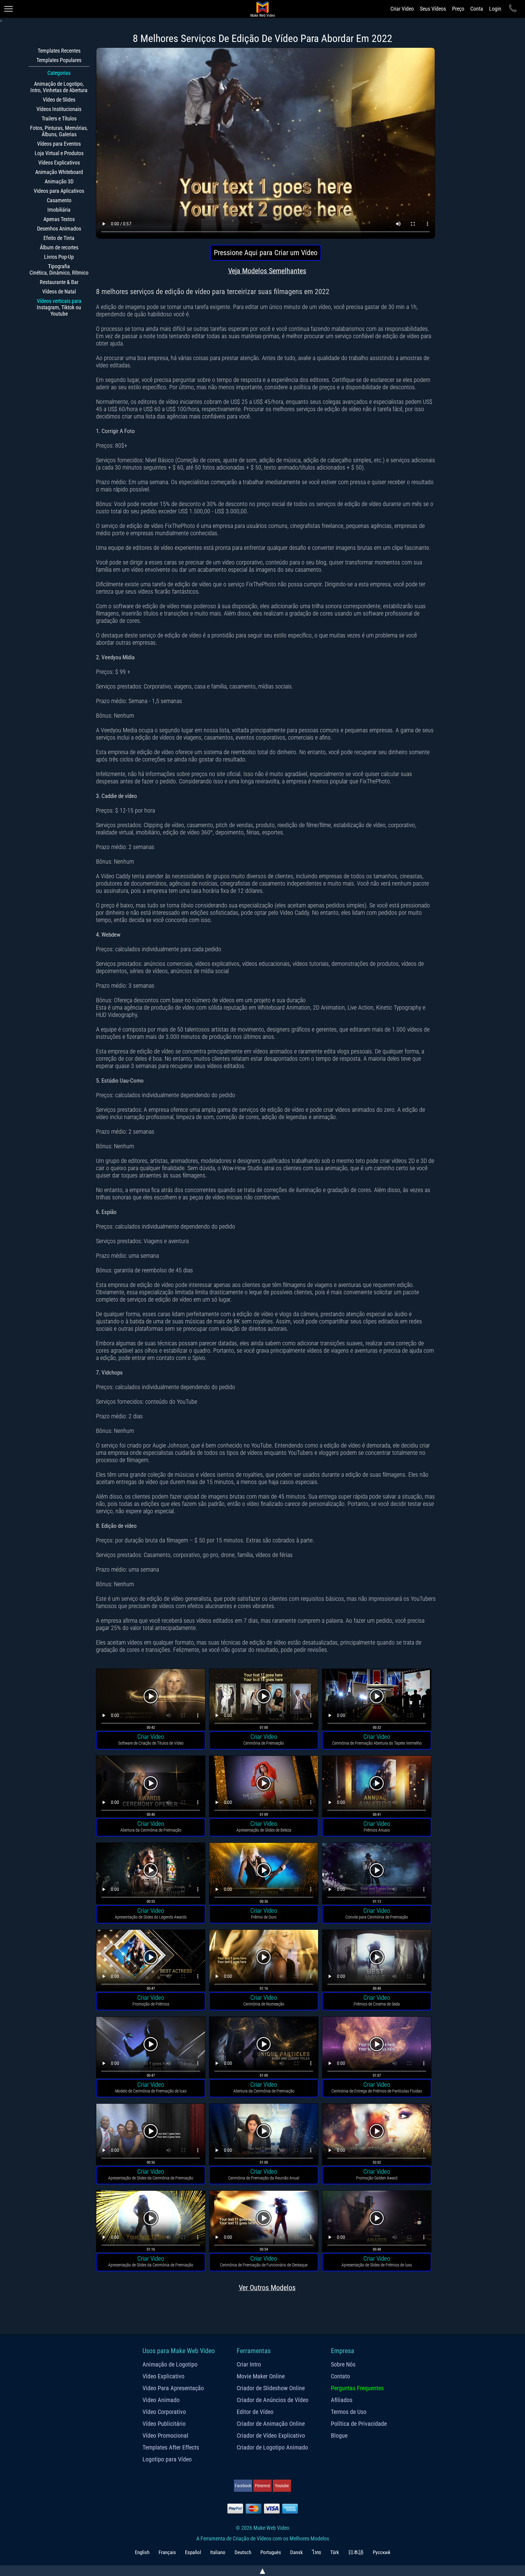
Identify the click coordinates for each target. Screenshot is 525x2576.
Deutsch (243, 2552)
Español (193, 2552)
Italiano (218, 2552)
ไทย (317, 2552)
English (142, 2552)
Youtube (282, 2486)
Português (271, 2552)
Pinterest (262, 2486)
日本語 (356, 2552)
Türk (335, 2552)
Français (167, 2552)
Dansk (297, 2552)
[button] (151, 1700)
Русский (382, 2552)
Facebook (243, 2486)
